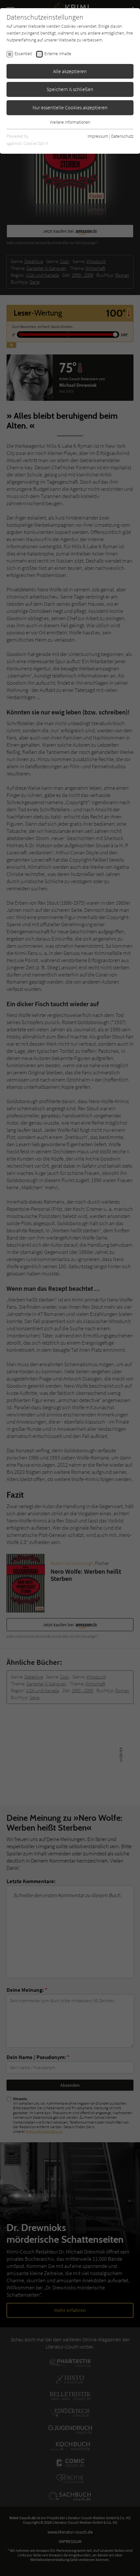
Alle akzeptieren (70, 71)
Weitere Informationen (70, 122)
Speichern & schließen (70, 89)
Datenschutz (122, 136)
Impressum (98, 136)
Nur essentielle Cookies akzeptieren (70, 107)
